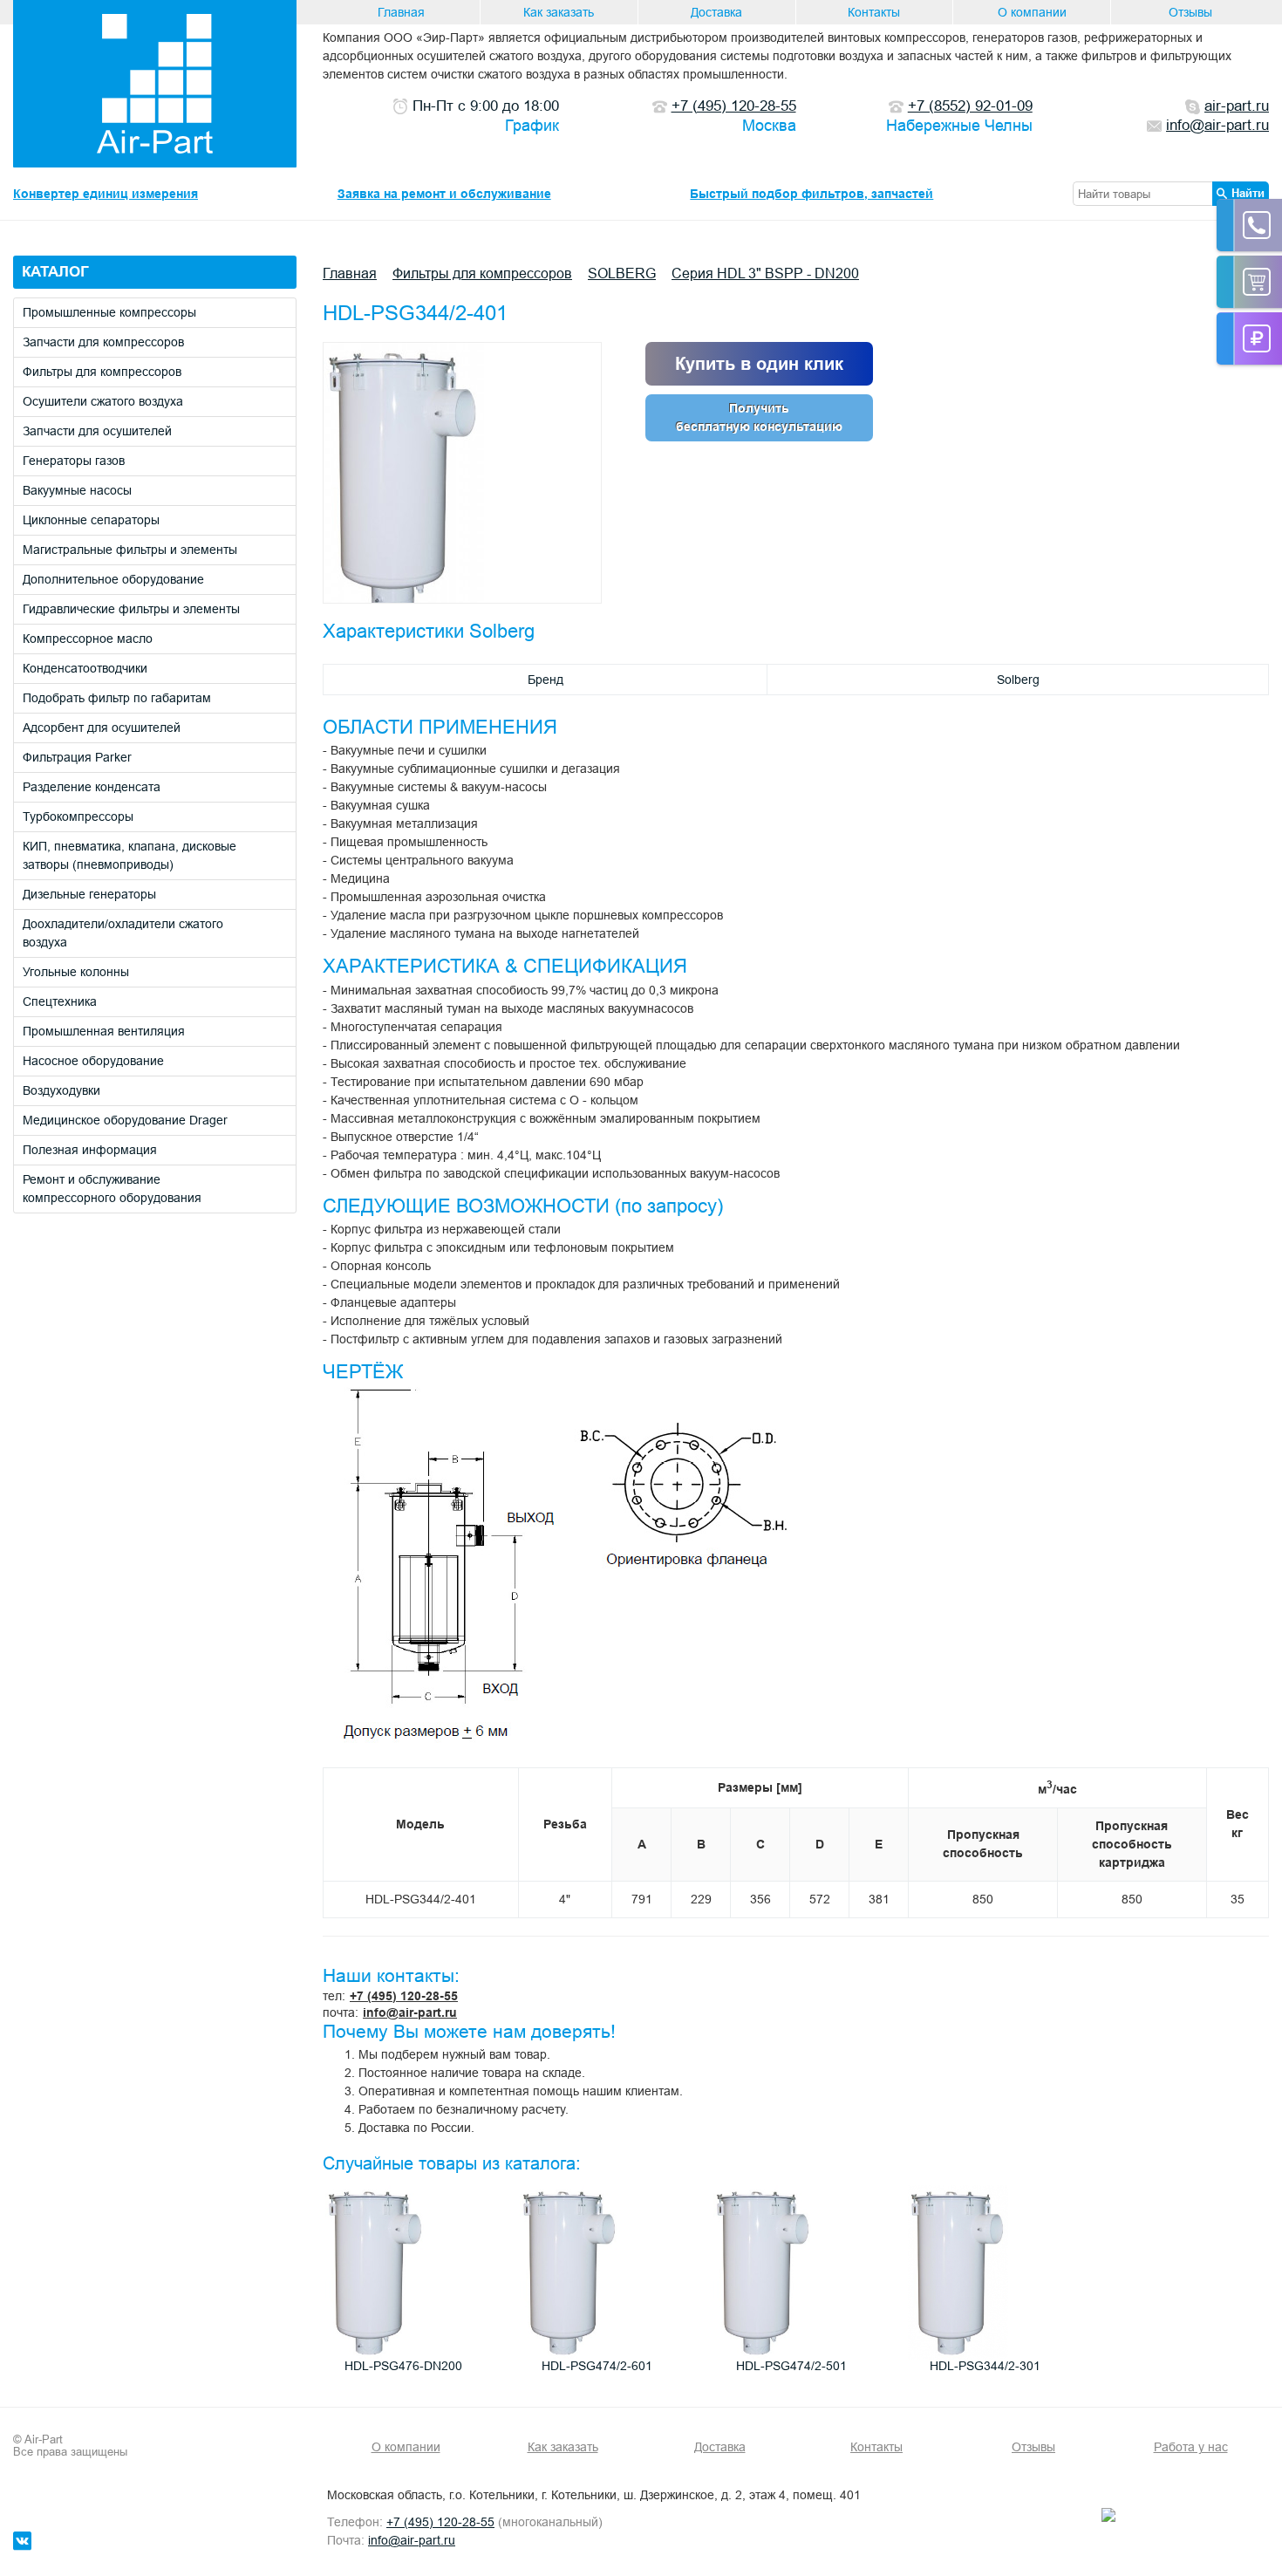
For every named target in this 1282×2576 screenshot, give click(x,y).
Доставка (716, 12)
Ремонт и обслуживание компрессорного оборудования (112, 1189)
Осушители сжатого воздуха (103, 401)
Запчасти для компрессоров (103, 342)
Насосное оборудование (93, 1061)
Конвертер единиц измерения (106, 194)
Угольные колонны (76, 972)
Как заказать (559, 12)
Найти (1248, 193)
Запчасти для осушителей (97, 431)
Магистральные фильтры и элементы (130, 550)
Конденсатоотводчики (85, 668)
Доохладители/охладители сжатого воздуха (123, 933)
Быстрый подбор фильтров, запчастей (811, 194)
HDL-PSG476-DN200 (403, 2366)
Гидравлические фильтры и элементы (131, 609)
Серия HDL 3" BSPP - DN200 (765, 273)
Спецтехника (60, 1001)
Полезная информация (90, 1150)
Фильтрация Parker (77, 757)
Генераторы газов (74, 461)
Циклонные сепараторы (91, 520)
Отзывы (1190, 12)
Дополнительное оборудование (113, 579)
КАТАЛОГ (55, 272)
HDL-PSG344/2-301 (985, 2366)
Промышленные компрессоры (109, 312)
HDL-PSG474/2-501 (791, 2366)
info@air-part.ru (410, 2012)
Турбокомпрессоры (78, 817)
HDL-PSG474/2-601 (597, 2366)
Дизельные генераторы (89, 894)
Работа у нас (1191, 2447)
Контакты (874, 12)
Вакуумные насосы (77, 490)
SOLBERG (622, 273)
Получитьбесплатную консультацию (759, 417)
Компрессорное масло (88, 639)
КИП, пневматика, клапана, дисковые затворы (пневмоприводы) (130, 855)
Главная (401, 12)
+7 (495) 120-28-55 (404, 1996)
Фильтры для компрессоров (102, 372)
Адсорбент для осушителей (102, 728)
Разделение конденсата (92, 787)
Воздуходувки (61, 1090)
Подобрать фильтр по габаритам (117, 698)
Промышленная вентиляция (104, 1031)
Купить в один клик (759, 364)
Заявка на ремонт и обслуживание (444, 194)
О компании (1032, 12)
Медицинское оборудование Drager (125, 1120)
